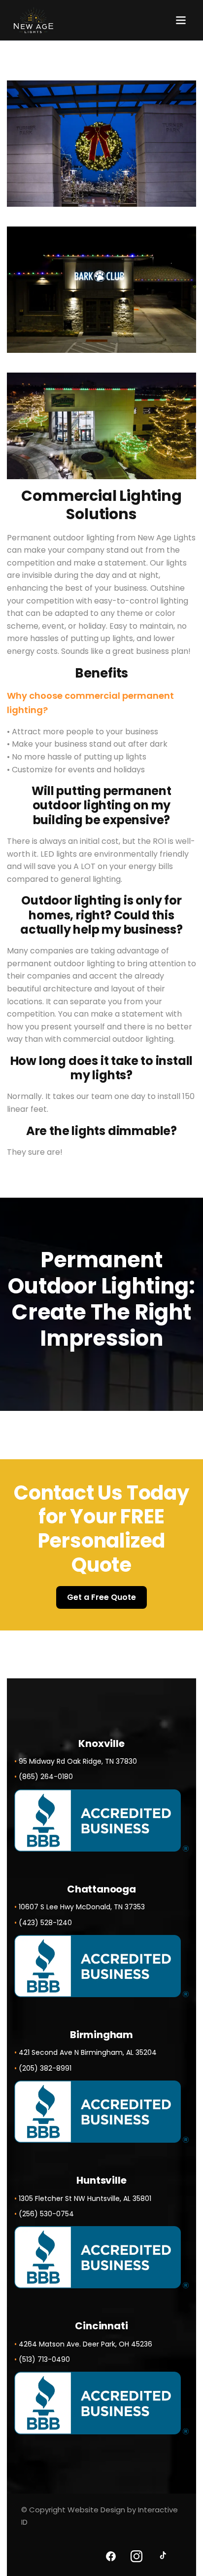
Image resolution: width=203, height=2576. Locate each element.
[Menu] (181, 20)
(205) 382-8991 (45, 2068)
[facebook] (111, 2556)
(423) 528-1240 (45, 1923)
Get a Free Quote (101, 1597)
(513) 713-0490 (44, 2359)
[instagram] (136, 2556)
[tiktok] (162, 2556)
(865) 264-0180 (46, 1777)
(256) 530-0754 (46, 2214)
